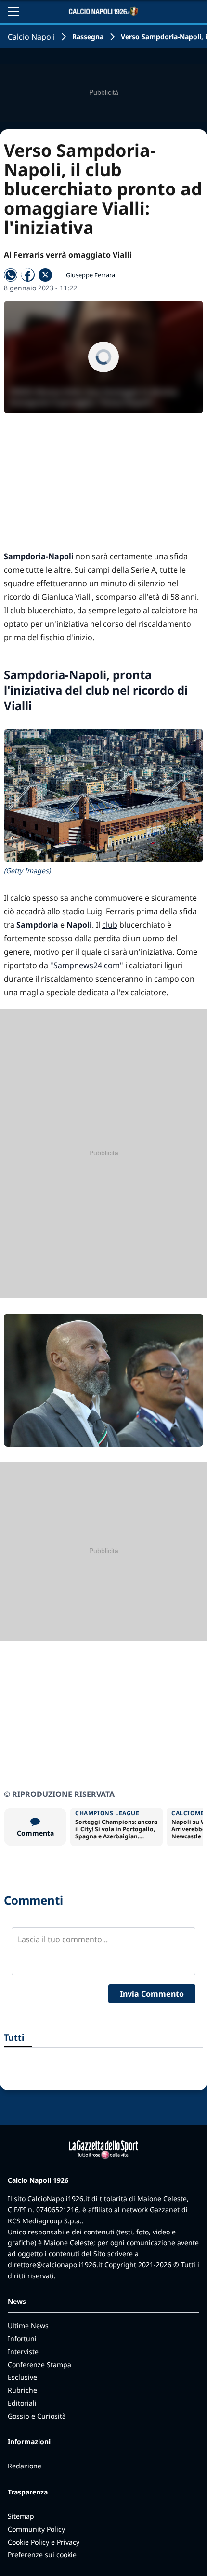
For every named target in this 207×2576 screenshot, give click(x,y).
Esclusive (22, 2377)
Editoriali (22, 2403)
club (110, 925)
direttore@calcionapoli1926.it (55, 2265)
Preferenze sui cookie (42, 2555)
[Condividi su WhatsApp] (11, 275)
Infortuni (22, 2338)
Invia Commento (152, 1994)
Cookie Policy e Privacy (44, 2542)
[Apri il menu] (13, 12)
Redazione (25, 2466)
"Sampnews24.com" (87, 965)
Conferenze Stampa (39, 2364)
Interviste (23, 2351)
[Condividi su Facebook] (28, 275)
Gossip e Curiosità (37, 2416)
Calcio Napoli (31, 37)
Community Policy (36, 2529)
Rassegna (88, 36)
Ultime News (28, 2325)
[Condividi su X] (45, 275)
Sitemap (21, 2516)
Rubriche (22, 2390)
